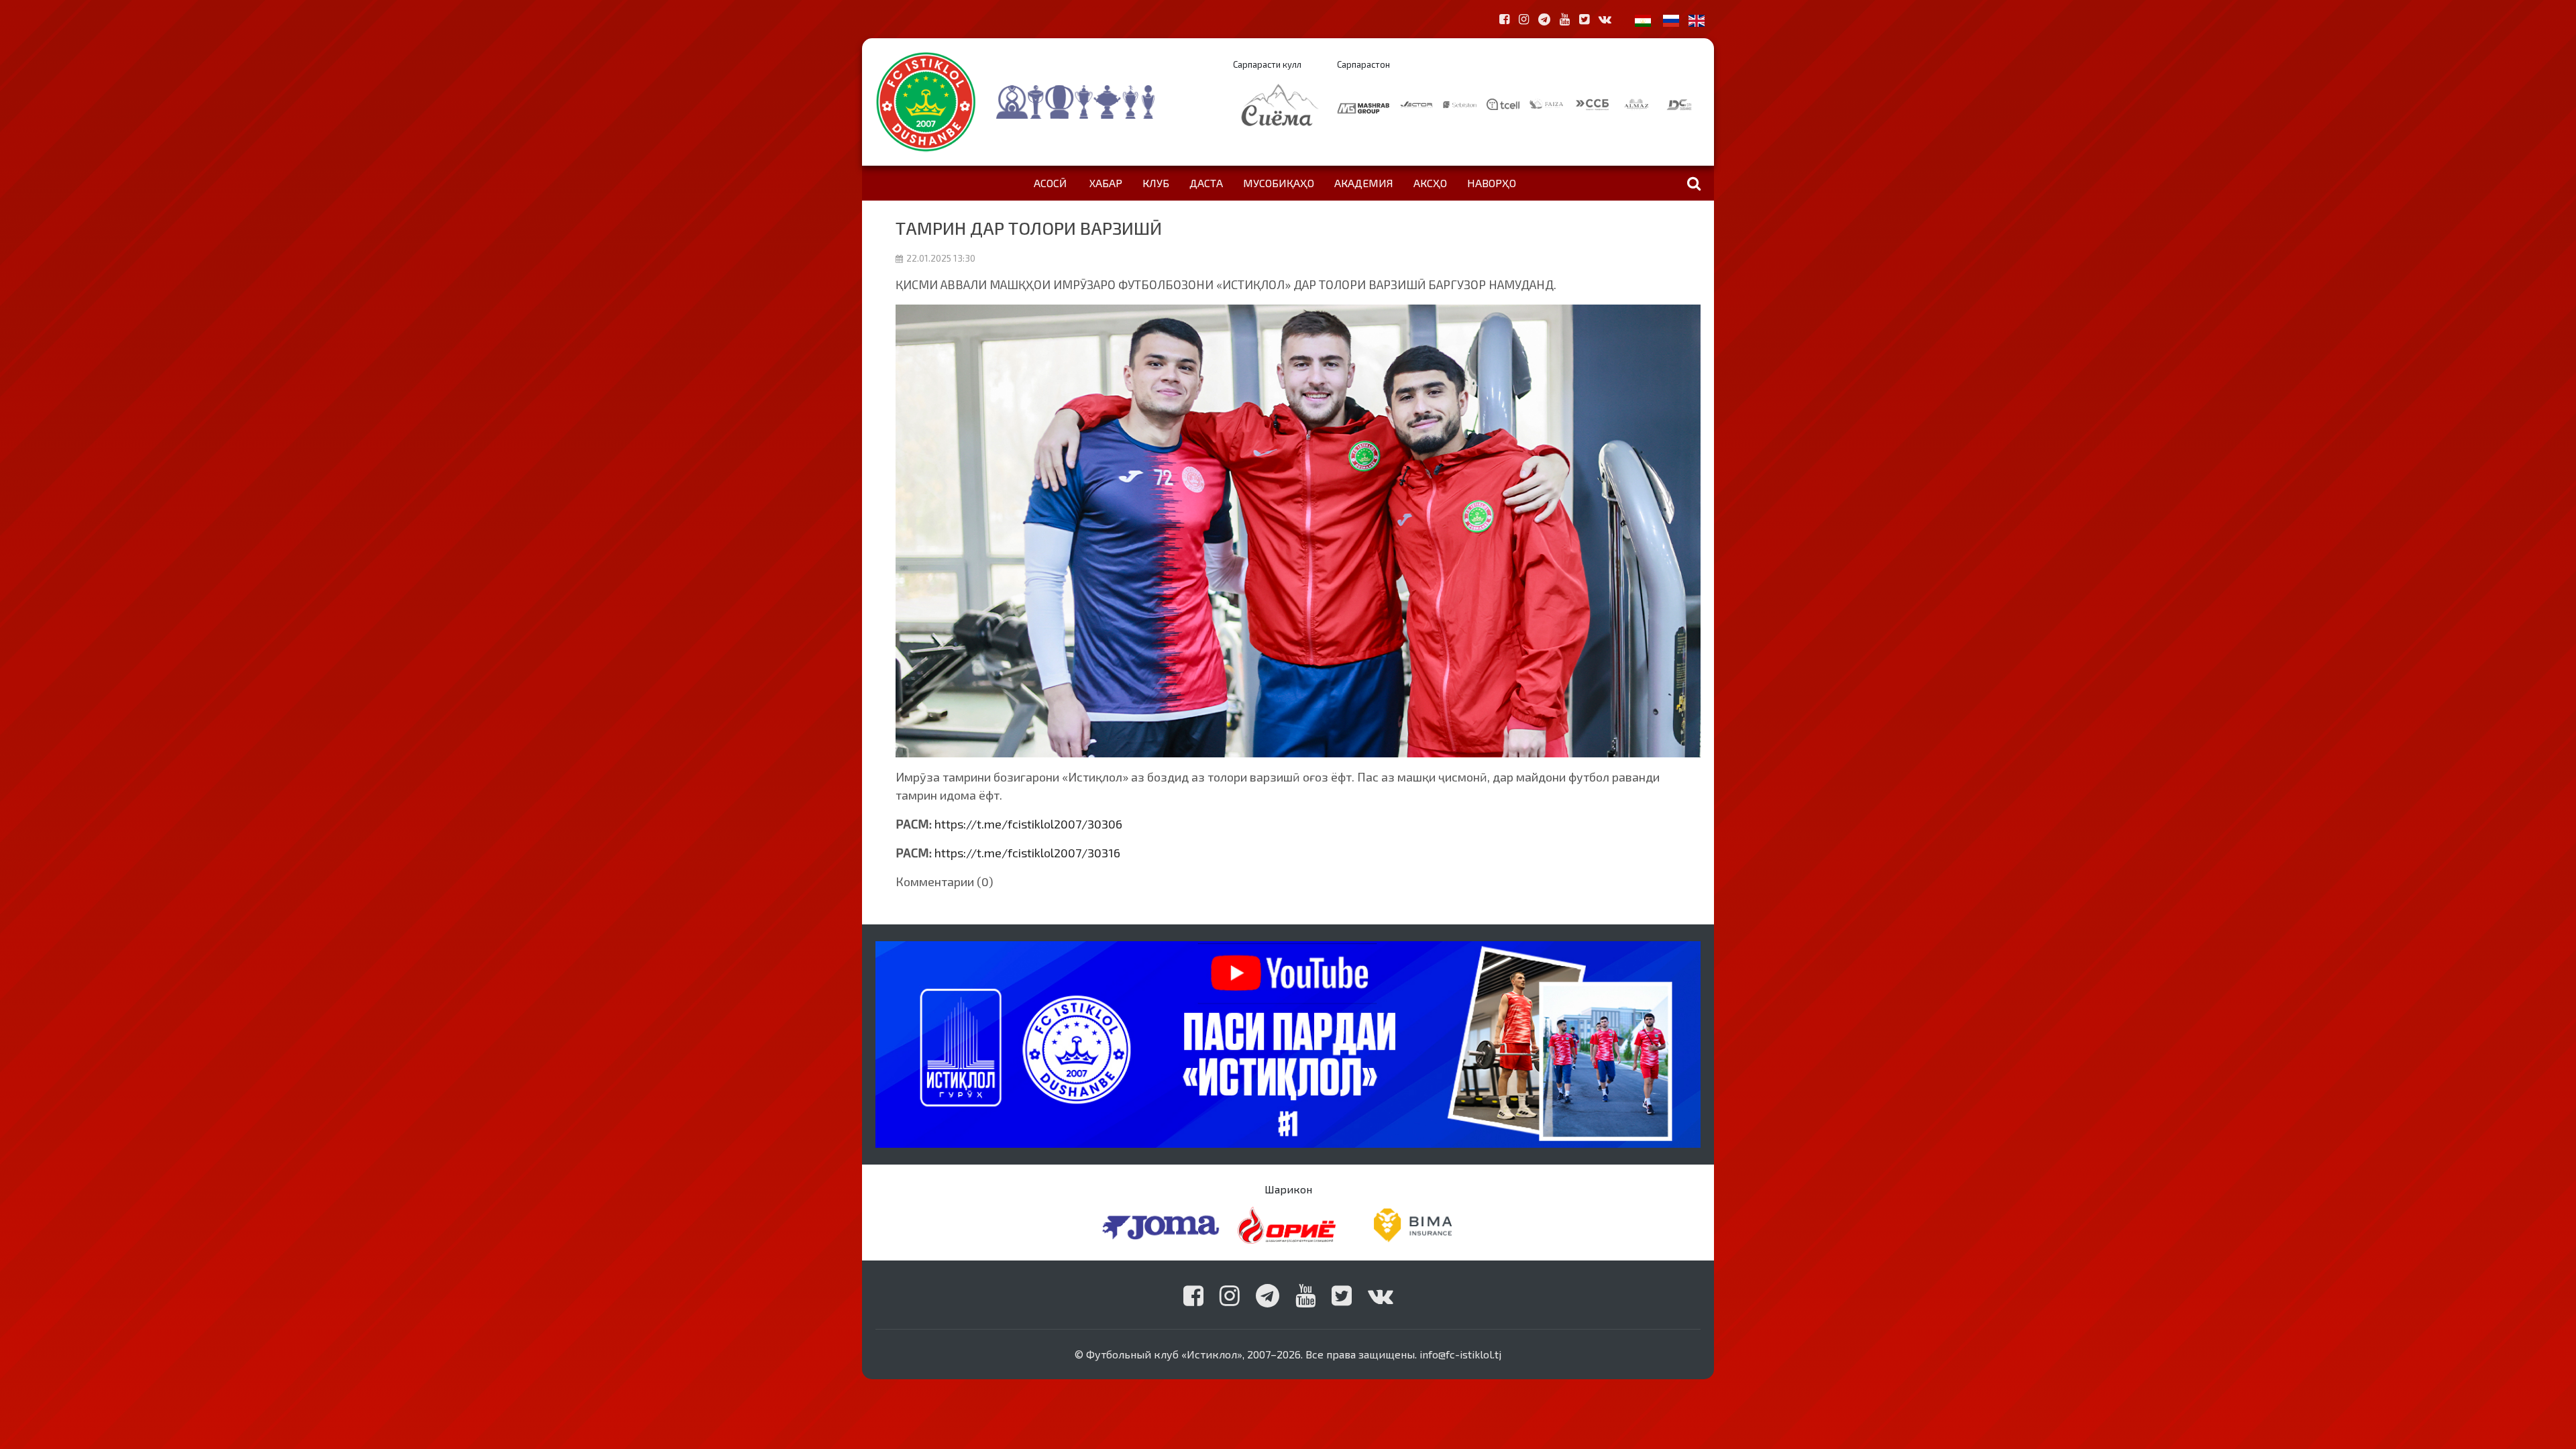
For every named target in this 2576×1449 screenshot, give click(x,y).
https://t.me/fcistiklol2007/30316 (1027, 853)
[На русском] (1671, 19)
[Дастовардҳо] (1102, 102)
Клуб (1156, 183)
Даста (1206, 183)
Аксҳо (1430, 183)
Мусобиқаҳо (1279, 183)
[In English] (1697, 19)
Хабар (1106, 183)
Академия (1364, 183)
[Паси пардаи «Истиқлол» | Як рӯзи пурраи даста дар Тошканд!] (1288, 1043)
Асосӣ (1050, 183)
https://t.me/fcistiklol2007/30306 (1028, 824)
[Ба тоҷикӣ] (1643, 19)
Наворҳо (1492, 183)
